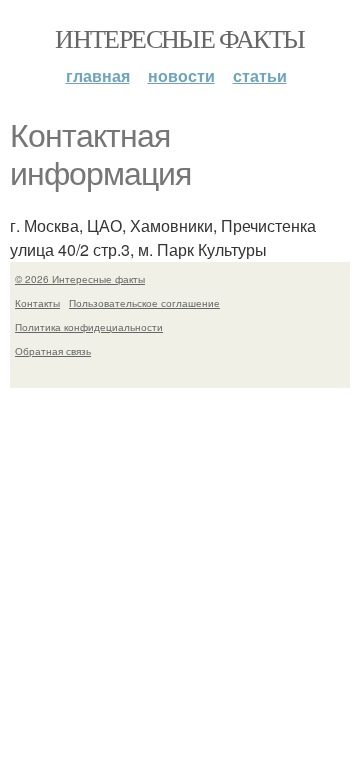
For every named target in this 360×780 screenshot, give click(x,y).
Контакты (37, 303)
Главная (98, 75)
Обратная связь (53, 351)
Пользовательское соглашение (144, 303)
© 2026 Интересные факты (80, 279)
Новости (181, 75)
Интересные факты (179, 38)
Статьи (260, 75)
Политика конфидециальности (89, 327)
